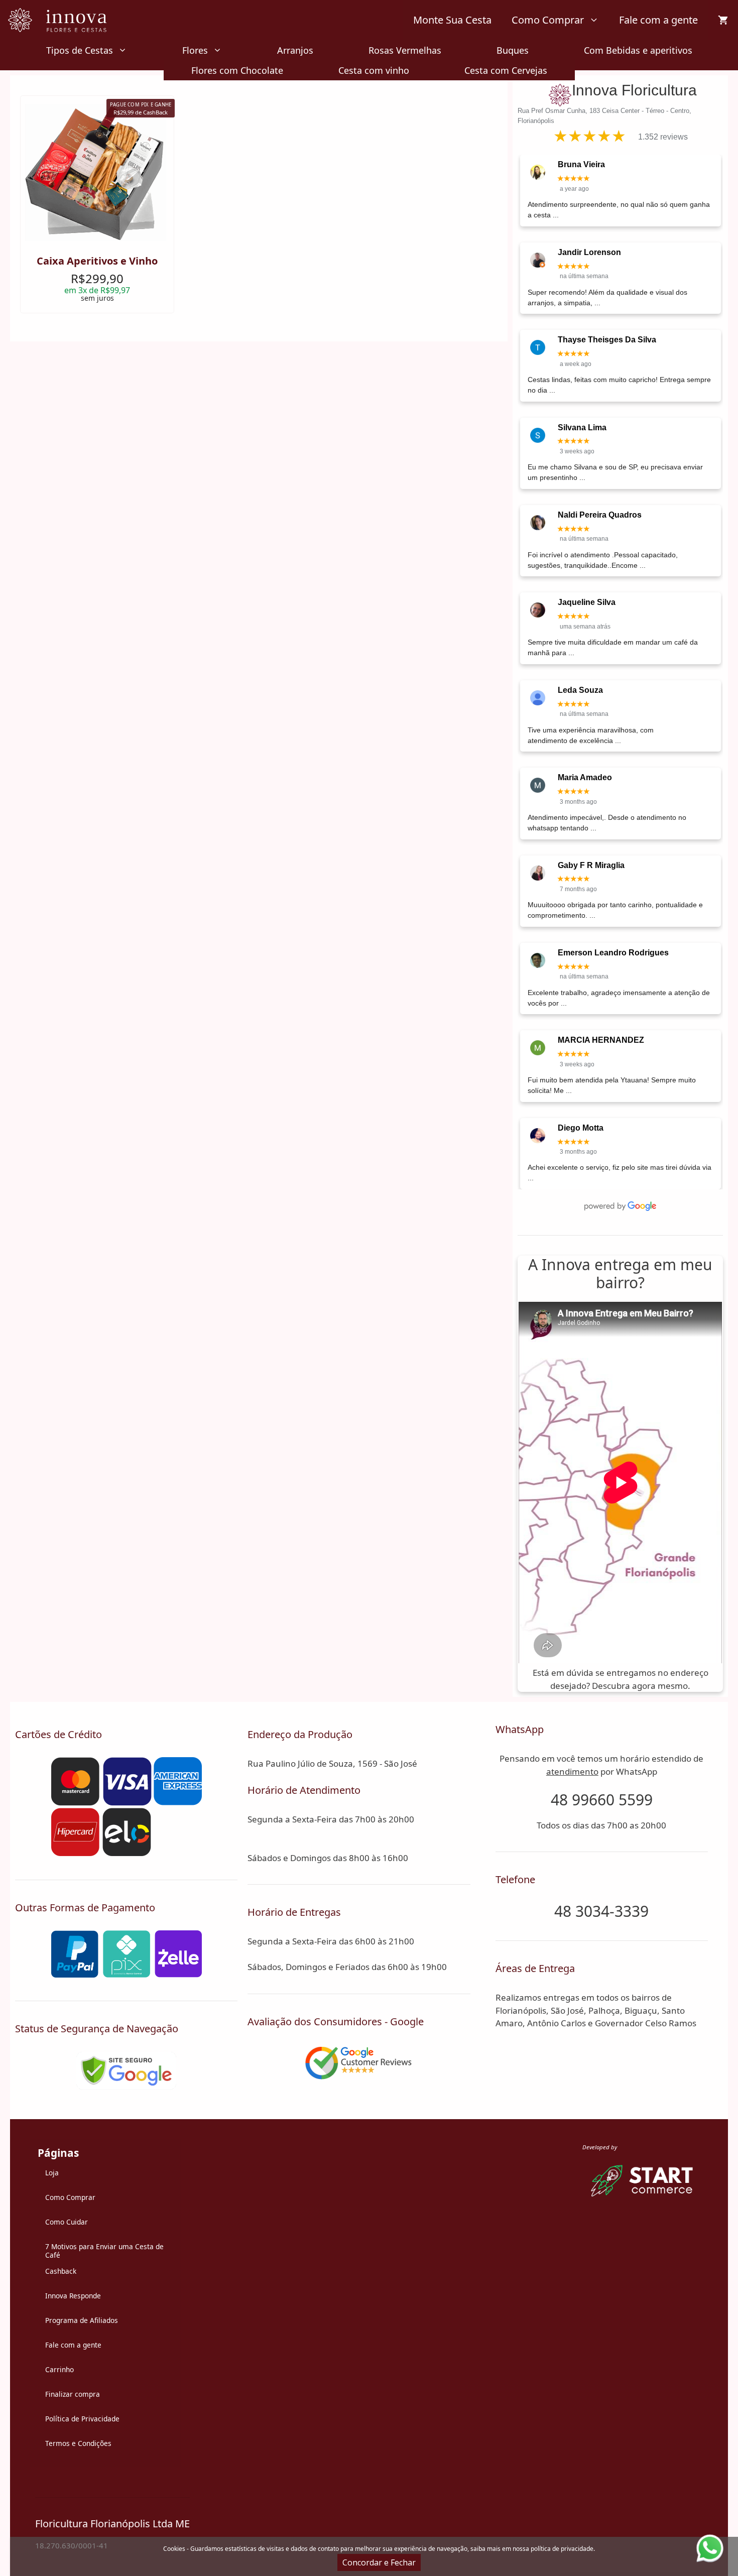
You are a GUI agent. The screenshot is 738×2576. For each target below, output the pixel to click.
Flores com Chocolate (237, 70)
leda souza (580, 690)
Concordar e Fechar (379, 2562)
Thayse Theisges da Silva (607, 340)
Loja (52, 2173)
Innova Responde (73, 2296)
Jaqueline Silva (587, 602)
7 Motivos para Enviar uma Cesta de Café (104, 2251)
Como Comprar (548, 20)
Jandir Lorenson (589, 252)
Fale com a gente (658, 20)
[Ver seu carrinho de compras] (723, 20)
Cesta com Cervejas (506, 70)
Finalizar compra (73, 2394)
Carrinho (59, 2369)
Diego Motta (581, 1128)
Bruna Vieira (581, 164)
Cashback (61, 2271)
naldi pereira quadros (600, 515)
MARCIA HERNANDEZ (601, 1040)
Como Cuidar (67, 2222)
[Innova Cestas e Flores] (64, 20)
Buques (513, 50)
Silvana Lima (582, 427)
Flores (195, 50)
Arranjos (295, 50)
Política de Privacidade (82, 2419)
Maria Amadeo (585, 777)
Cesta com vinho (374, 70)
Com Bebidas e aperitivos (638, 50)
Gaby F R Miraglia (591, 865)
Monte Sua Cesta (452, 20)
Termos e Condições (78, 2443)
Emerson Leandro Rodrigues (613, 953)
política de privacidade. (563, 2549)
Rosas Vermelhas (405, 50)
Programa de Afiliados (82, 2320)
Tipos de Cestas (80, 50)
